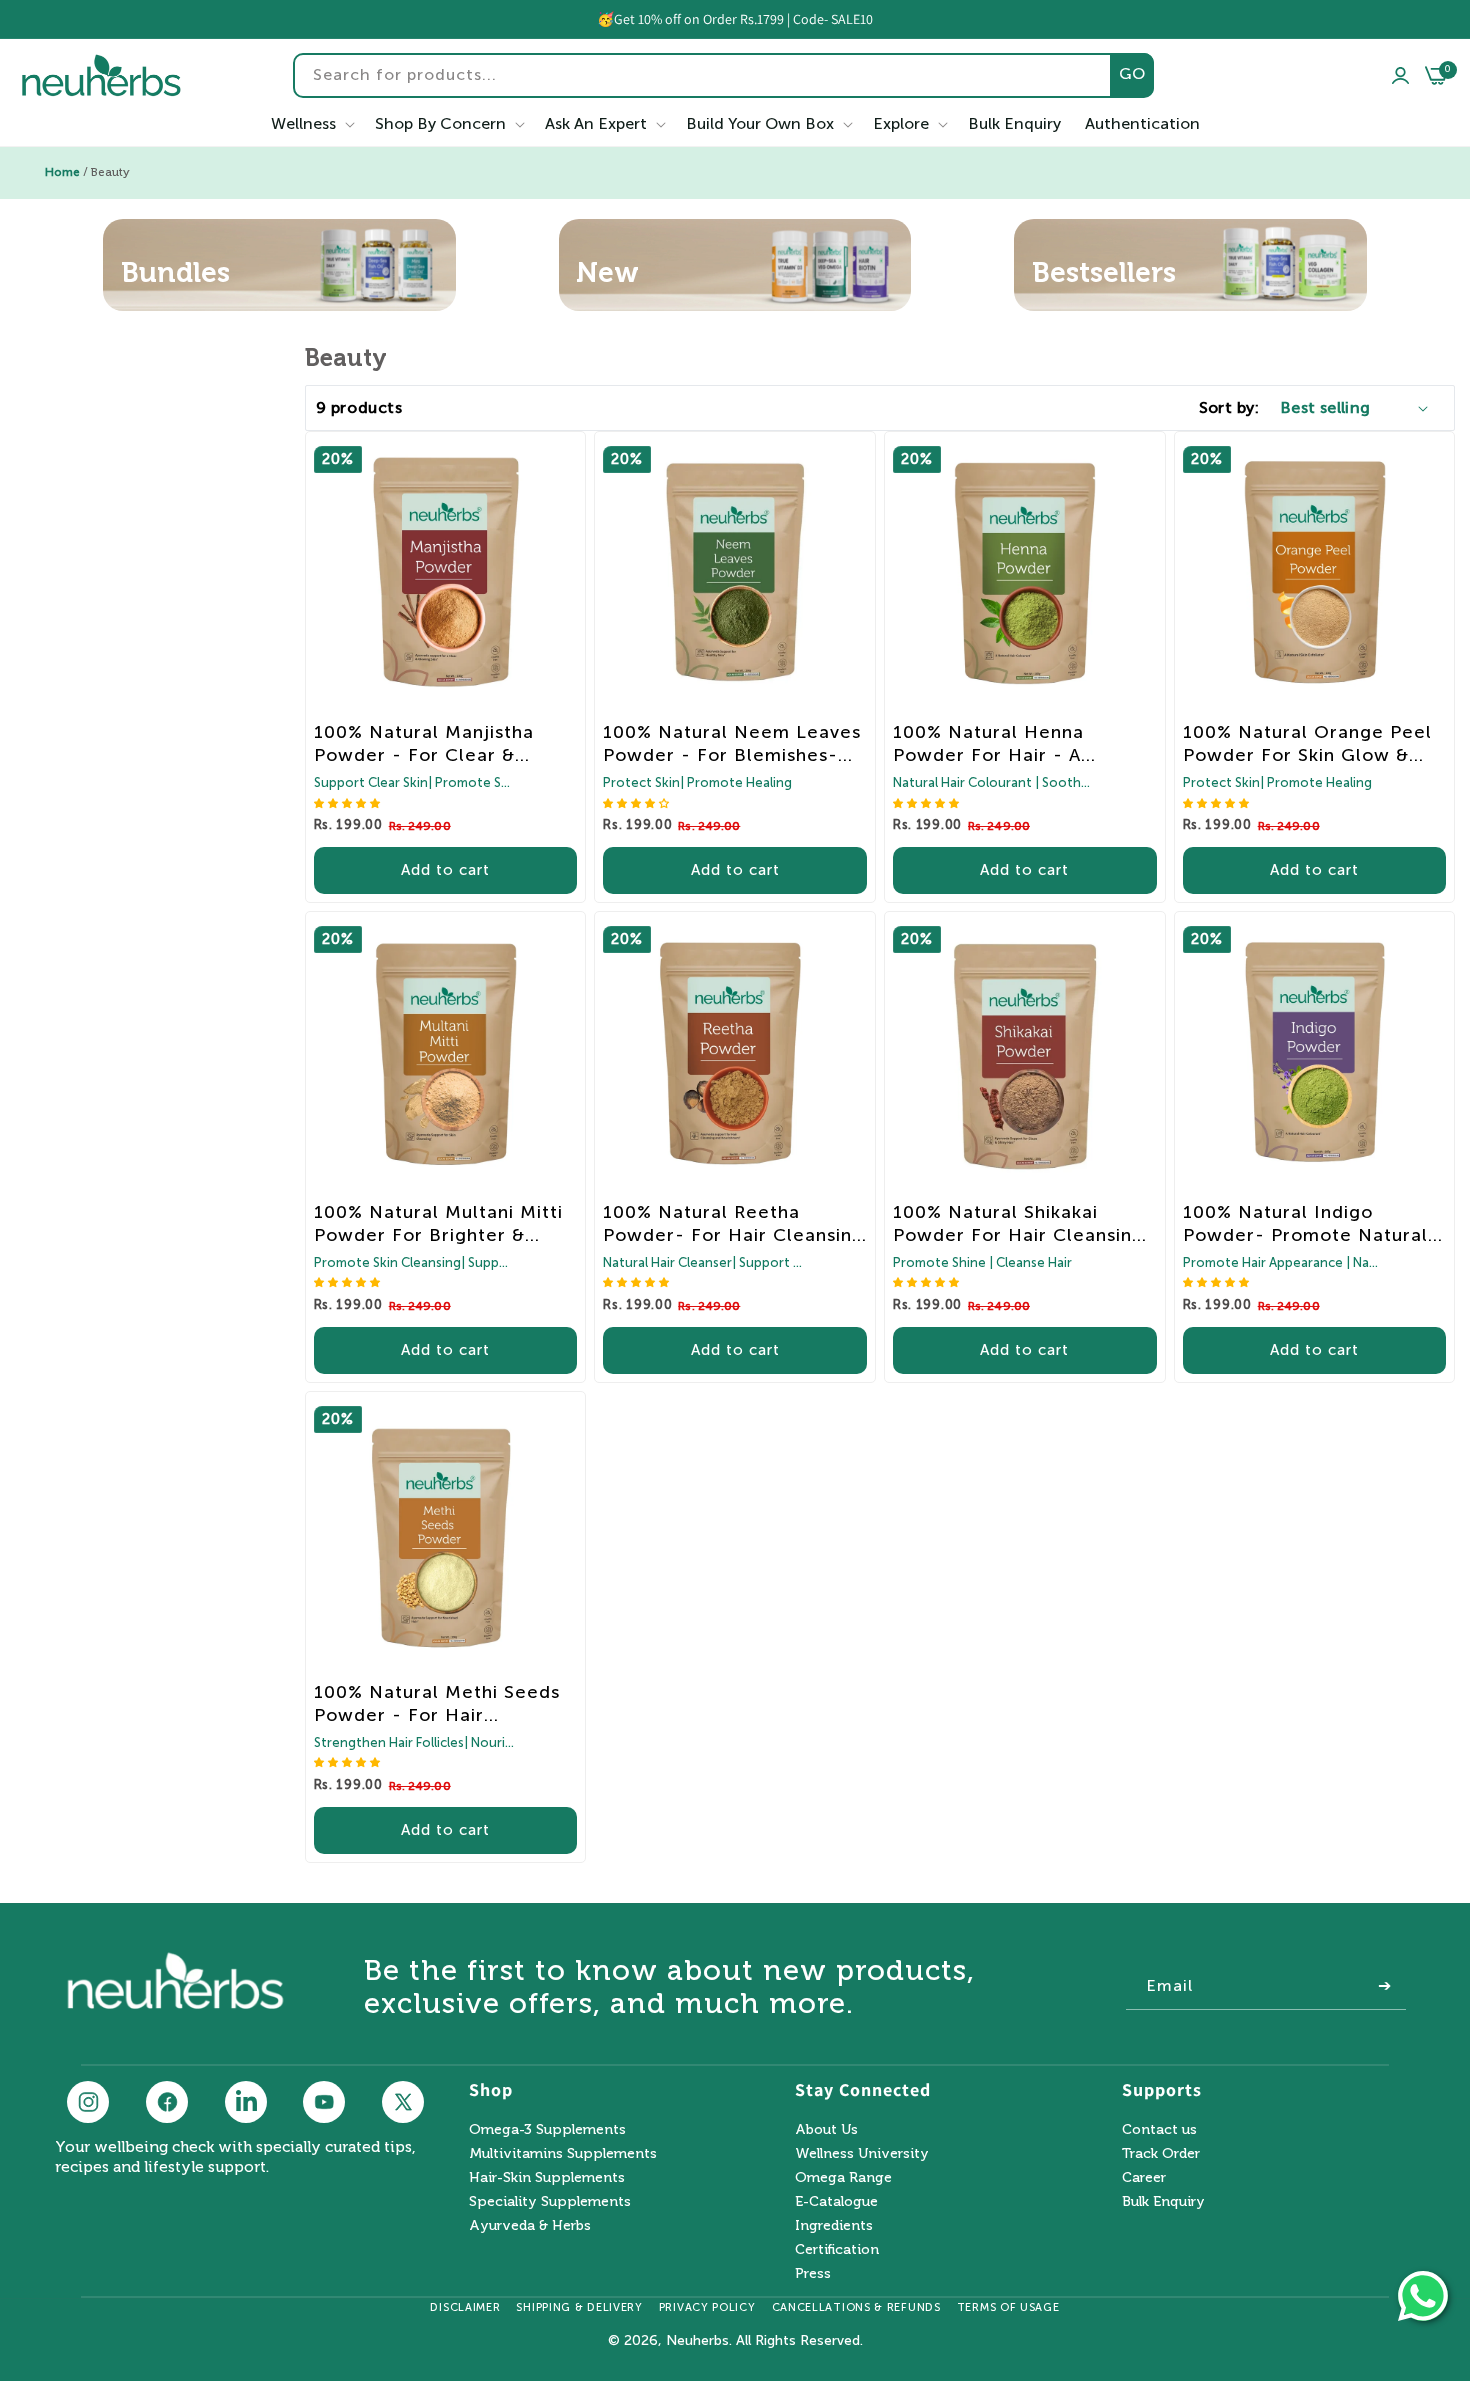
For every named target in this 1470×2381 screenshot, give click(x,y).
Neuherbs (697, 2340)
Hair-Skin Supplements (547, 2177)
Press (813, 2273)
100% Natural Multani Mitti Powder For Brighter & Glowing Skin (438, 1224)
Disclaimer (465, 2307)
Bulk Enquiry (1163, 2201)
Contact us (1159, 2130)
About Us (826, 2130)
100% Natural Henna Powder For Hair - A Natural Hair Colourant (1000, 744)
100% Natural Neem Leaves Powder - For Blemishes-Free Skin (732, 744)
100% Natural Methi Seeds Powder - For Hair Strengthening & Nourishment (437, 1704)
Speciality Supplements (550, 2201)
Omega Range (843, 2177)
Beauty (110, 172)
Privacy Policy (707, 2307)
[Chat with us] (1423, 2296)
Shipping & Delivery (579, 2307)
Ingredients (834, 2225)
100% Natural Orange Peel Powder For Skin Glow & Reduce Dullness (1307, 744)
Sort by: (1229, 407)
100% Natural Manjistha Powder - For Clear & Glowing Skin (424, 744)
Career (1144, 2177)
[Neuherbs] (101, 75)
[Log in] (1400, 75)
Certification (837, 2249)
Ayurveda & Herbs (530, 2225)
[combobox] (723, 75)
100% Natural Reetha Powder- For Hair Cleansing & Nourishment (733, 1224)
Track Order (1161, 2153)
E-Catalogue (836, 2201)
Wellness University (862, 2153)
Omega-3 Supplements (547, 2130)
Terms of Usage (1008, 2307)
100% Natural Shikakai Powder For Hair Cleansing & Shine (1018, 1224)
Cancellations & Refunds (856, 2307)
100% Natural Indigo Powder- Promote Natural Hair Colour (1305, 1224)
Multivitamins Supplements (563, 2153)
